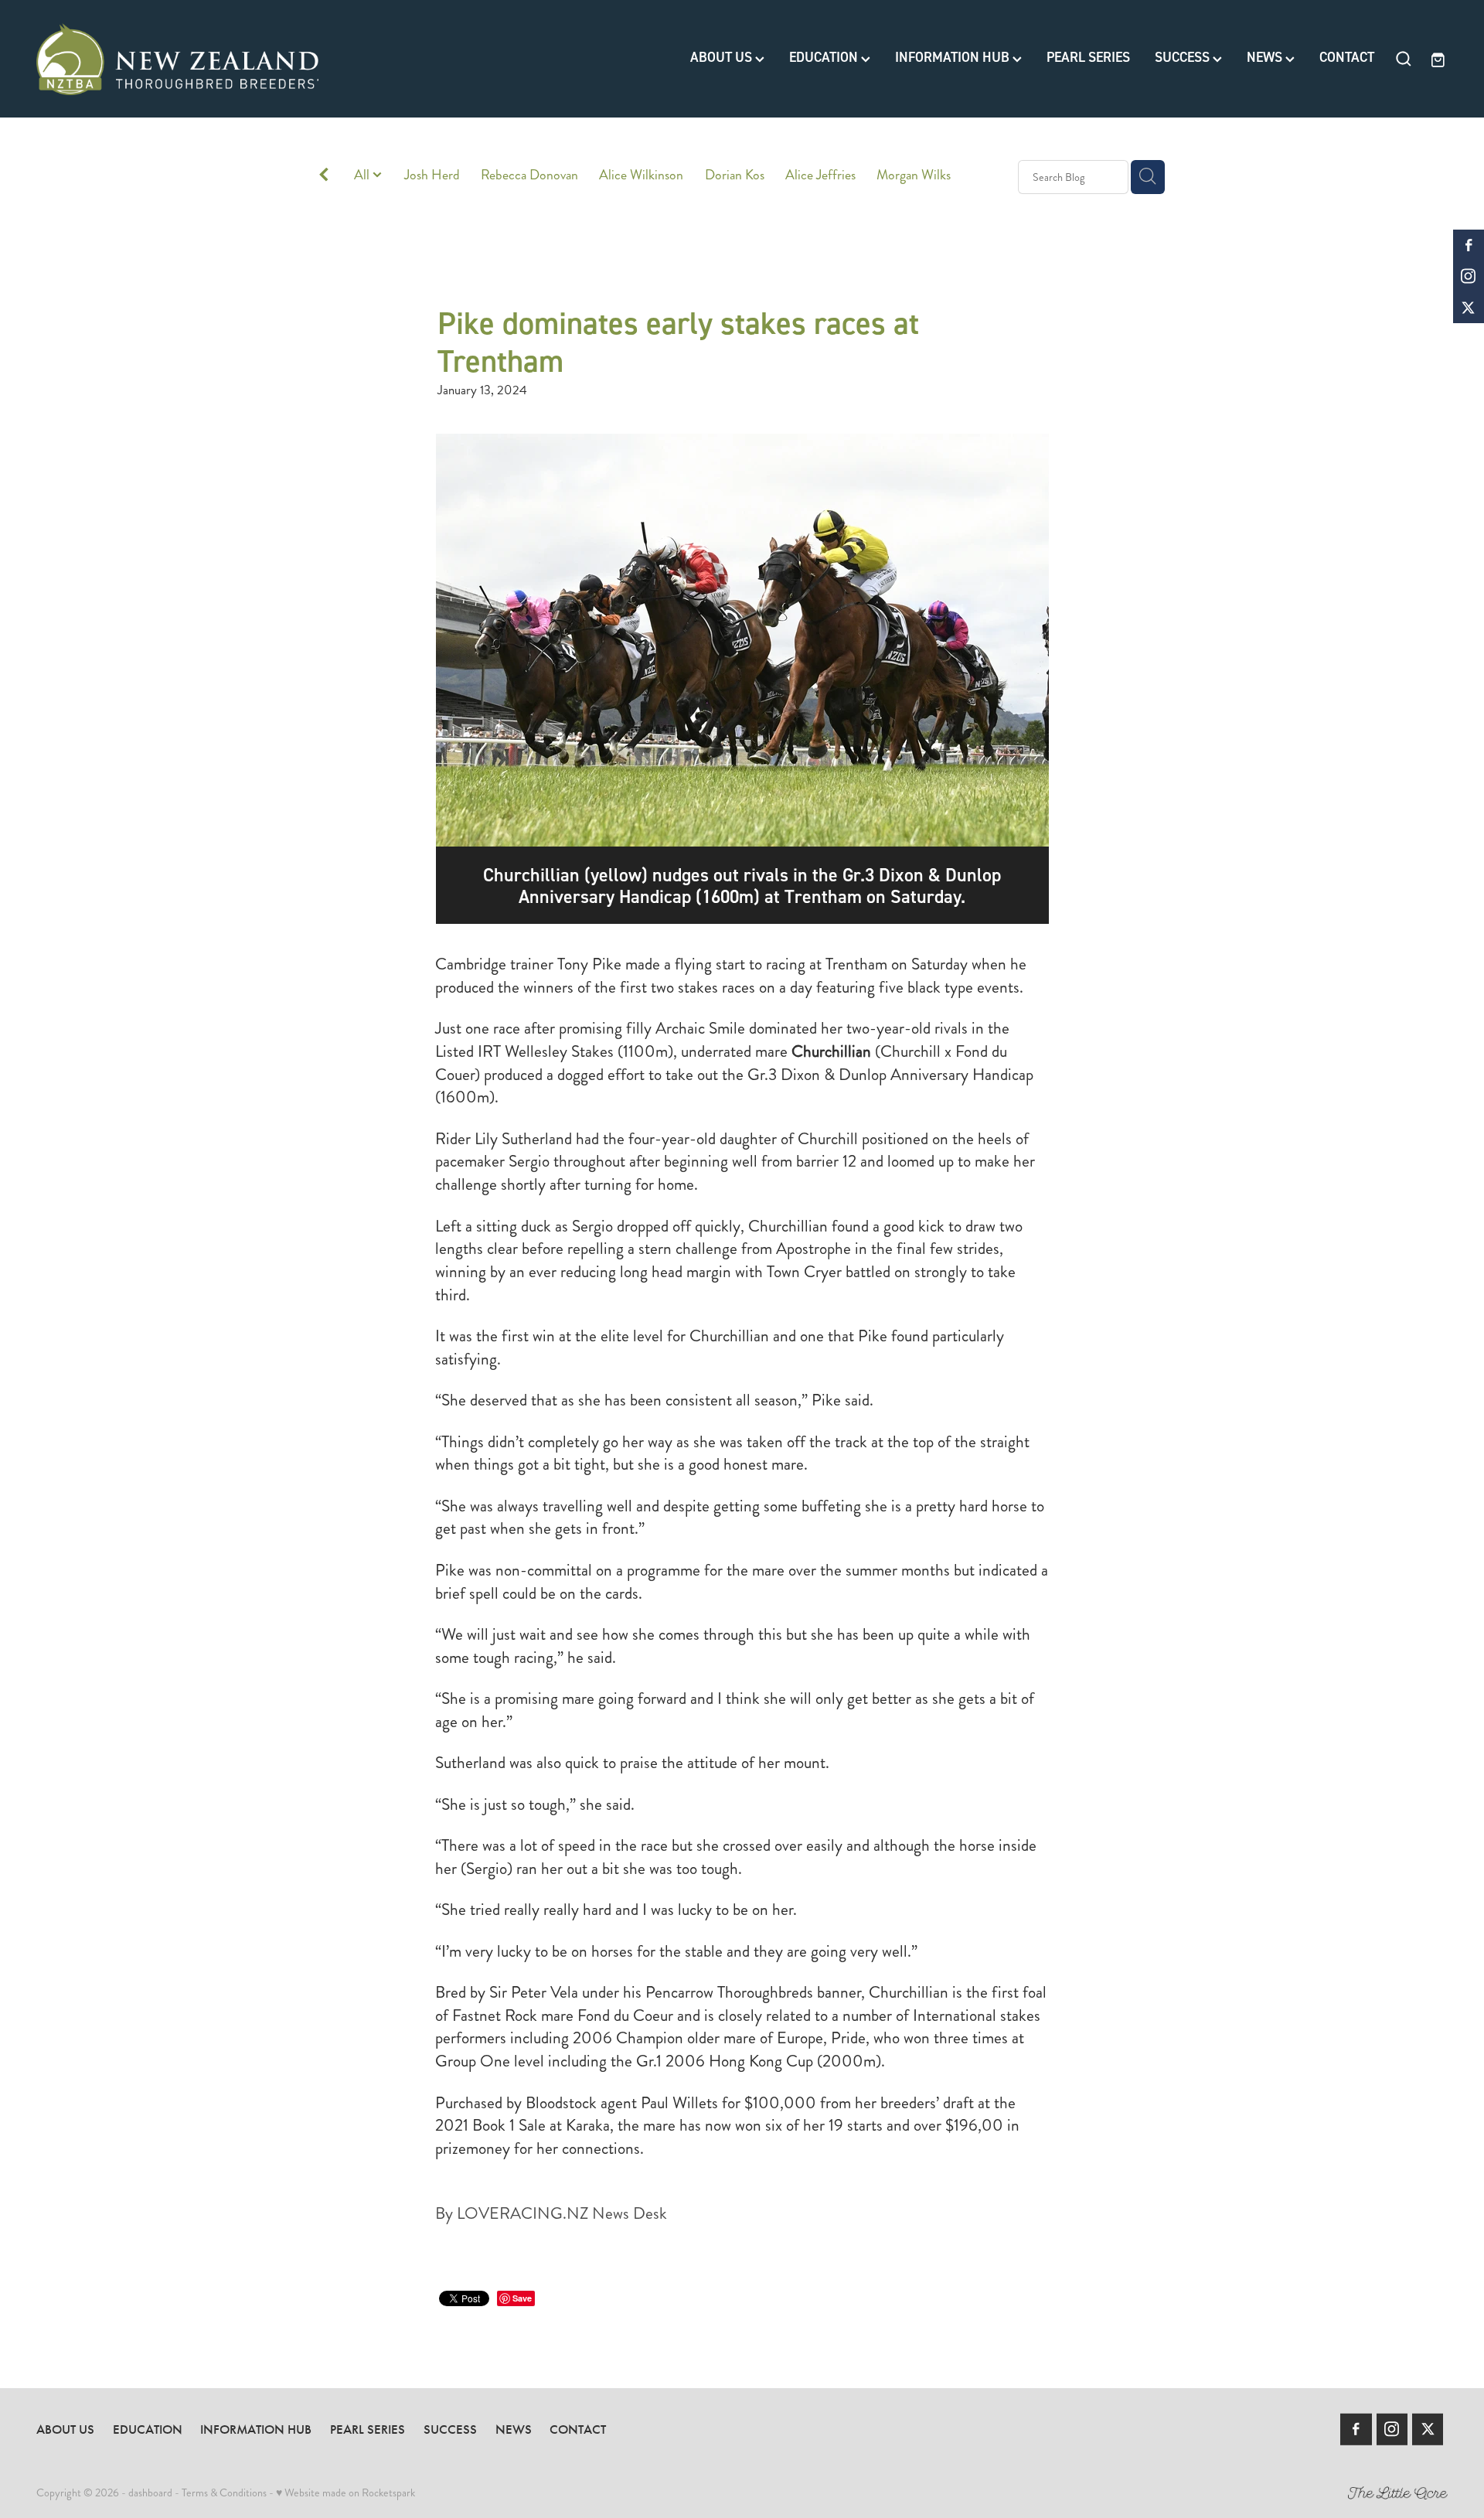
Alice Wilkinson (641, 175)
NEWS (1266, 58)
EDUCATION (825, 58)
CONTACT (1347, 58)
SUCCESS (1184, 58)
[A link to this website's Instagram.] (1469, 276)
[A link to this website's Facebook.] (1469, 245)
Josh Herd (432, 175)
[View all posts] (324, 177)
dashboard (150, 2492)
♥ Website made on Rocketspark (345, 2492)
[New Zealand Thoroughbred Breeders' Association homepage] (177, 59)
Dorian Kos (735, 175)
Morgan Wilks (914, 175)
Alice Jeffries (820, 175)
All (363, 175)
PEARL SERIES (1088, 58)
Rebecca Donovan (529, 175)
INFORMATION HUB (954, 58)
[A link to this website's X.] (1469, 308)
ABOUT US (723, 58)
